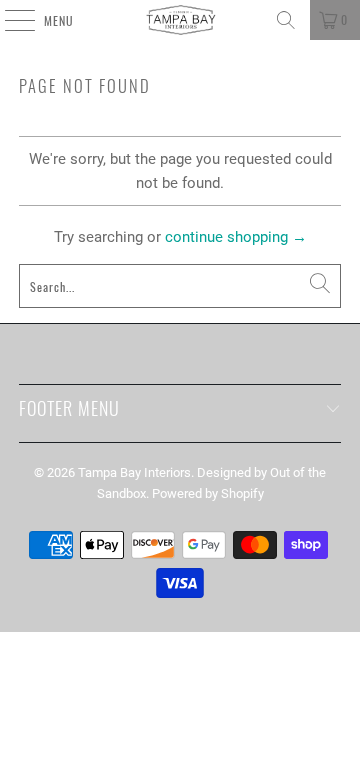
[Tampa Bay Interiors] (180, 20)
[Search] (286, 20)
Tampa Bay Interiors (134, 472)
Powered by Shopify (208, 493)
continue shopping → (236, 237)
